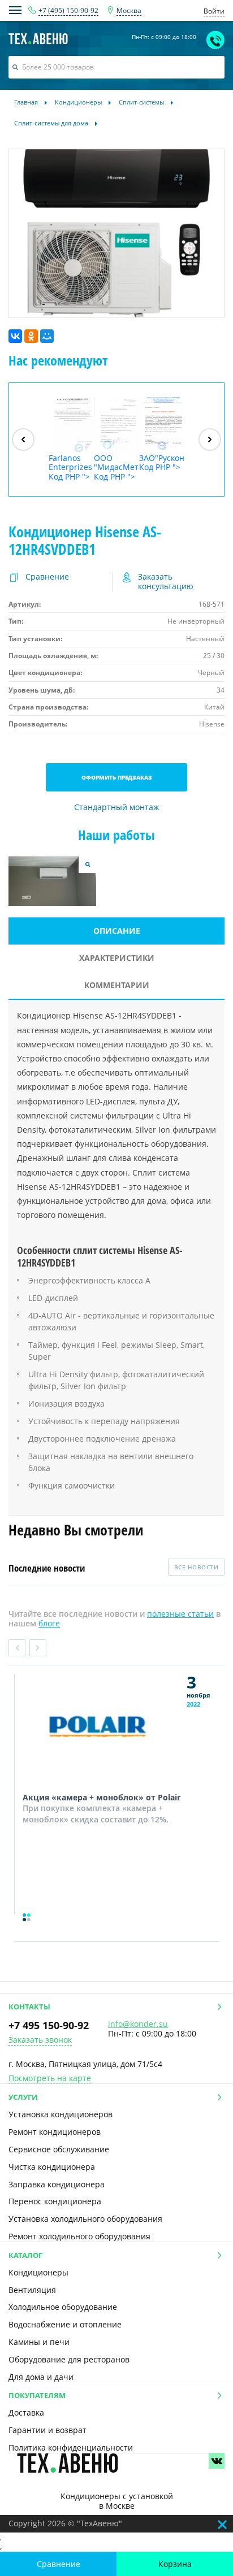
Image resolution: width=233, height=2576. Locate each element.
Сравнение (59, 2564)
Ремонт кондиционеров (55, 2132)
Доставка (26, 2412)
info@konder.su (138, 2024)
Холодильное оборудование (63, 2307)
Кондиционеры (38, 2272)
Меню (15, 10)
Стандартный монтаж (116, 808)
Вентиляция (32, 2290)
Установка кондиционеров (61, 2114)
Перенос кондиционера (55, 2201)
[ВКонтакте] (15, 336)
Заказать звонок (40, 2040)
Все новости (197, 1567)
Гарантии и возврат (48, 2430)
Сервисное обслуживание (59, 2149)
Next (38, 1648)
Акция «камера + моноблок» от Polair (102, 1797)
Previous (17, 1648)
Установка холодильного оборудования (85, 2219)
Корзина (175, 2564)
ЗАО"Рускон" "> (162, 463)
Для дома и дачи (41, 2377)
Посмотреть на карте (50, 2079)
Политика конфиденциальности (71, 2447)
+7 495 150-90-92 (49, 2025)
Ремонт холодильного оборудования (79, 2236)
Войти (214, 11)
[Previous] (23, 440)
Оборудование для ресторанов (69, 2359)
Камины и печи (39, 2342)
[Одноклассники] (31, 336)
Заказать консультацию (166, 582)
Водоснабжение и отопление (65, 2324)
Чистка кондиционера (52, 2167)
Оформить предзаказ (117, 777)
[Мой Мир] (47, 336)
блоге (49, 1623)
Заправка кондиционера (57, 2184)
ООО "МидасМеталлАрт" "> (116, 467)
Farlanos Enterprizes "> (70, 467)
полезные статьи (180, 1614)
